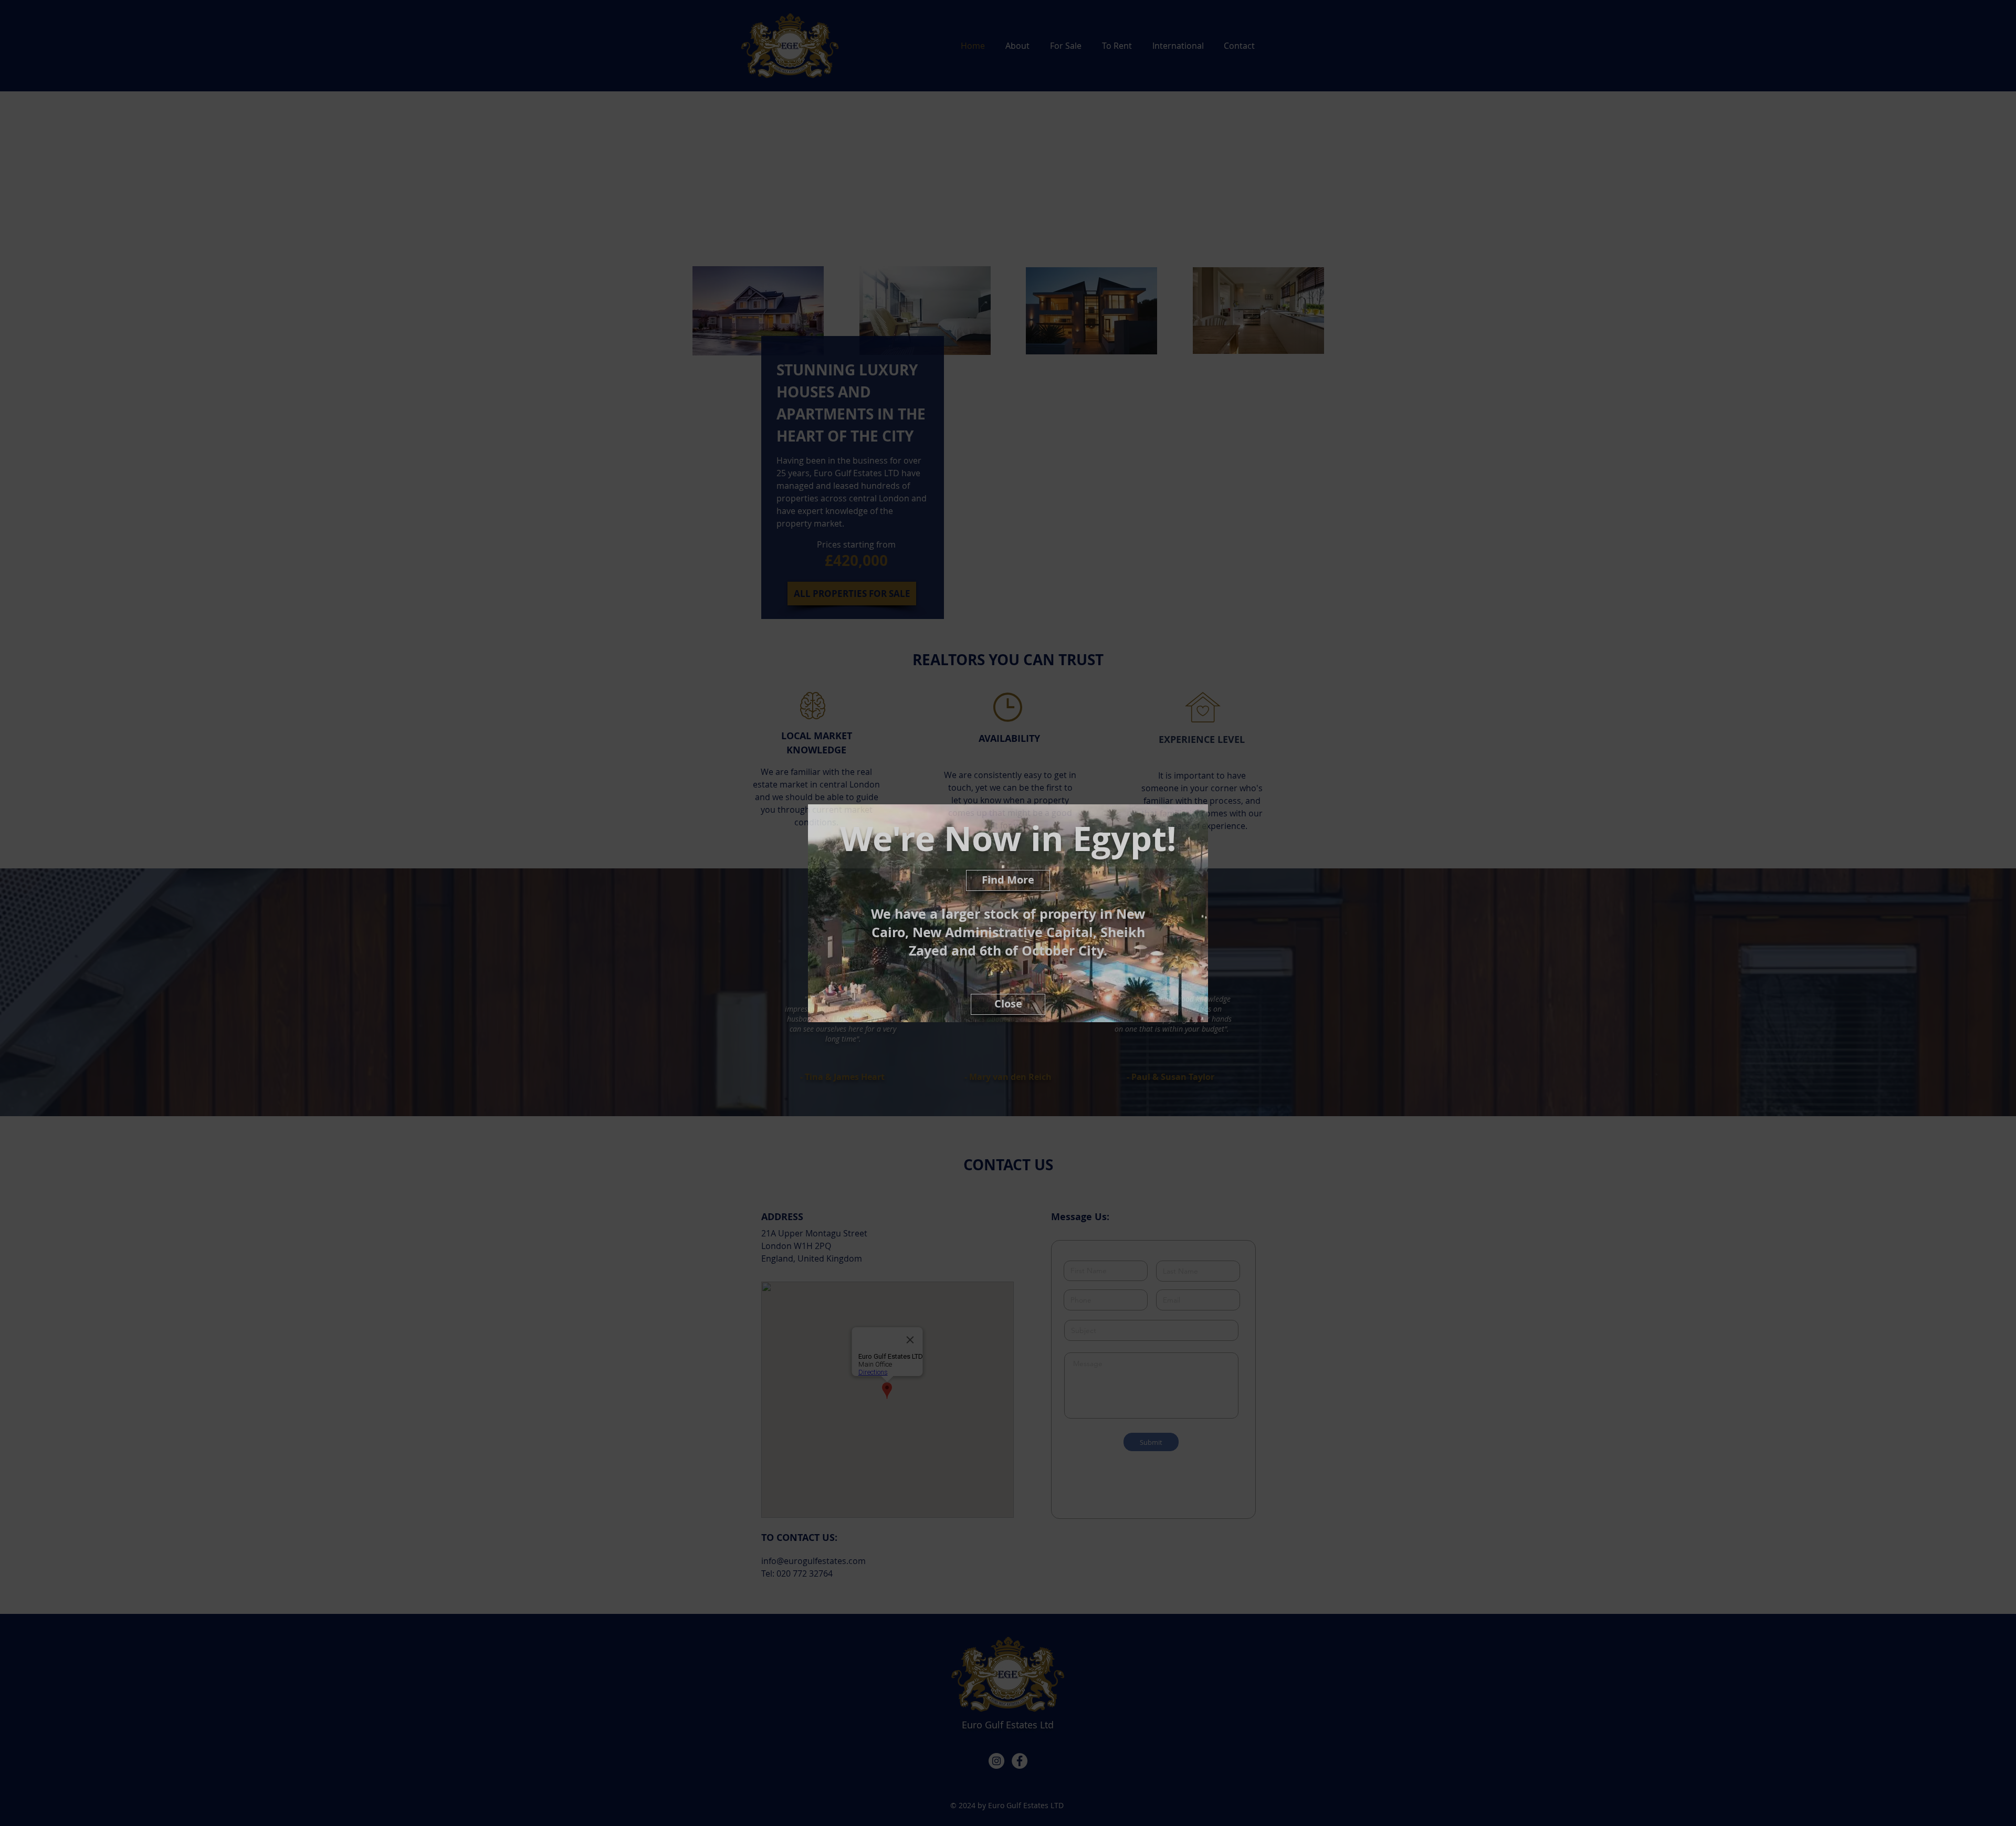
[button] (1008, 1004)
